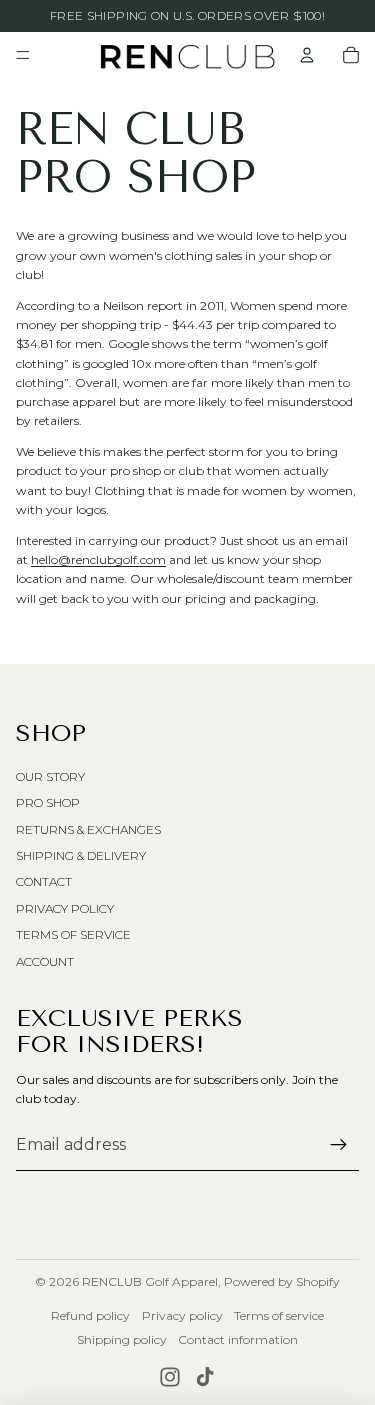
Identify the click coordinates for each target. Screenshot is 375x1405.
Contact (44, 881)
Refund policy (90, 1315)
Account (45, 961)
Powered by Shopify (282, 1281)
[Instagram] (170, 1377)
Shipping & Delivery (81, 855)
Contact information (238, 1339)
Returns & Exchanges (88, 829)
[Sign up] (339, 1145)
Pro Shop (48, 802)
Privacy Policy (65, 908)
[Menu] (23, 55)
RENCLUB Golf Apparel (150, 1281)
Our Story (50, 776)
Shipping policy (122, 1339)
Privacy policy (182, 1315)
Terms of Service (73, 934)
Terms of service (279, 1315)
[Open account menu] (307, 55)
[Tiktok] (205, 1377)
